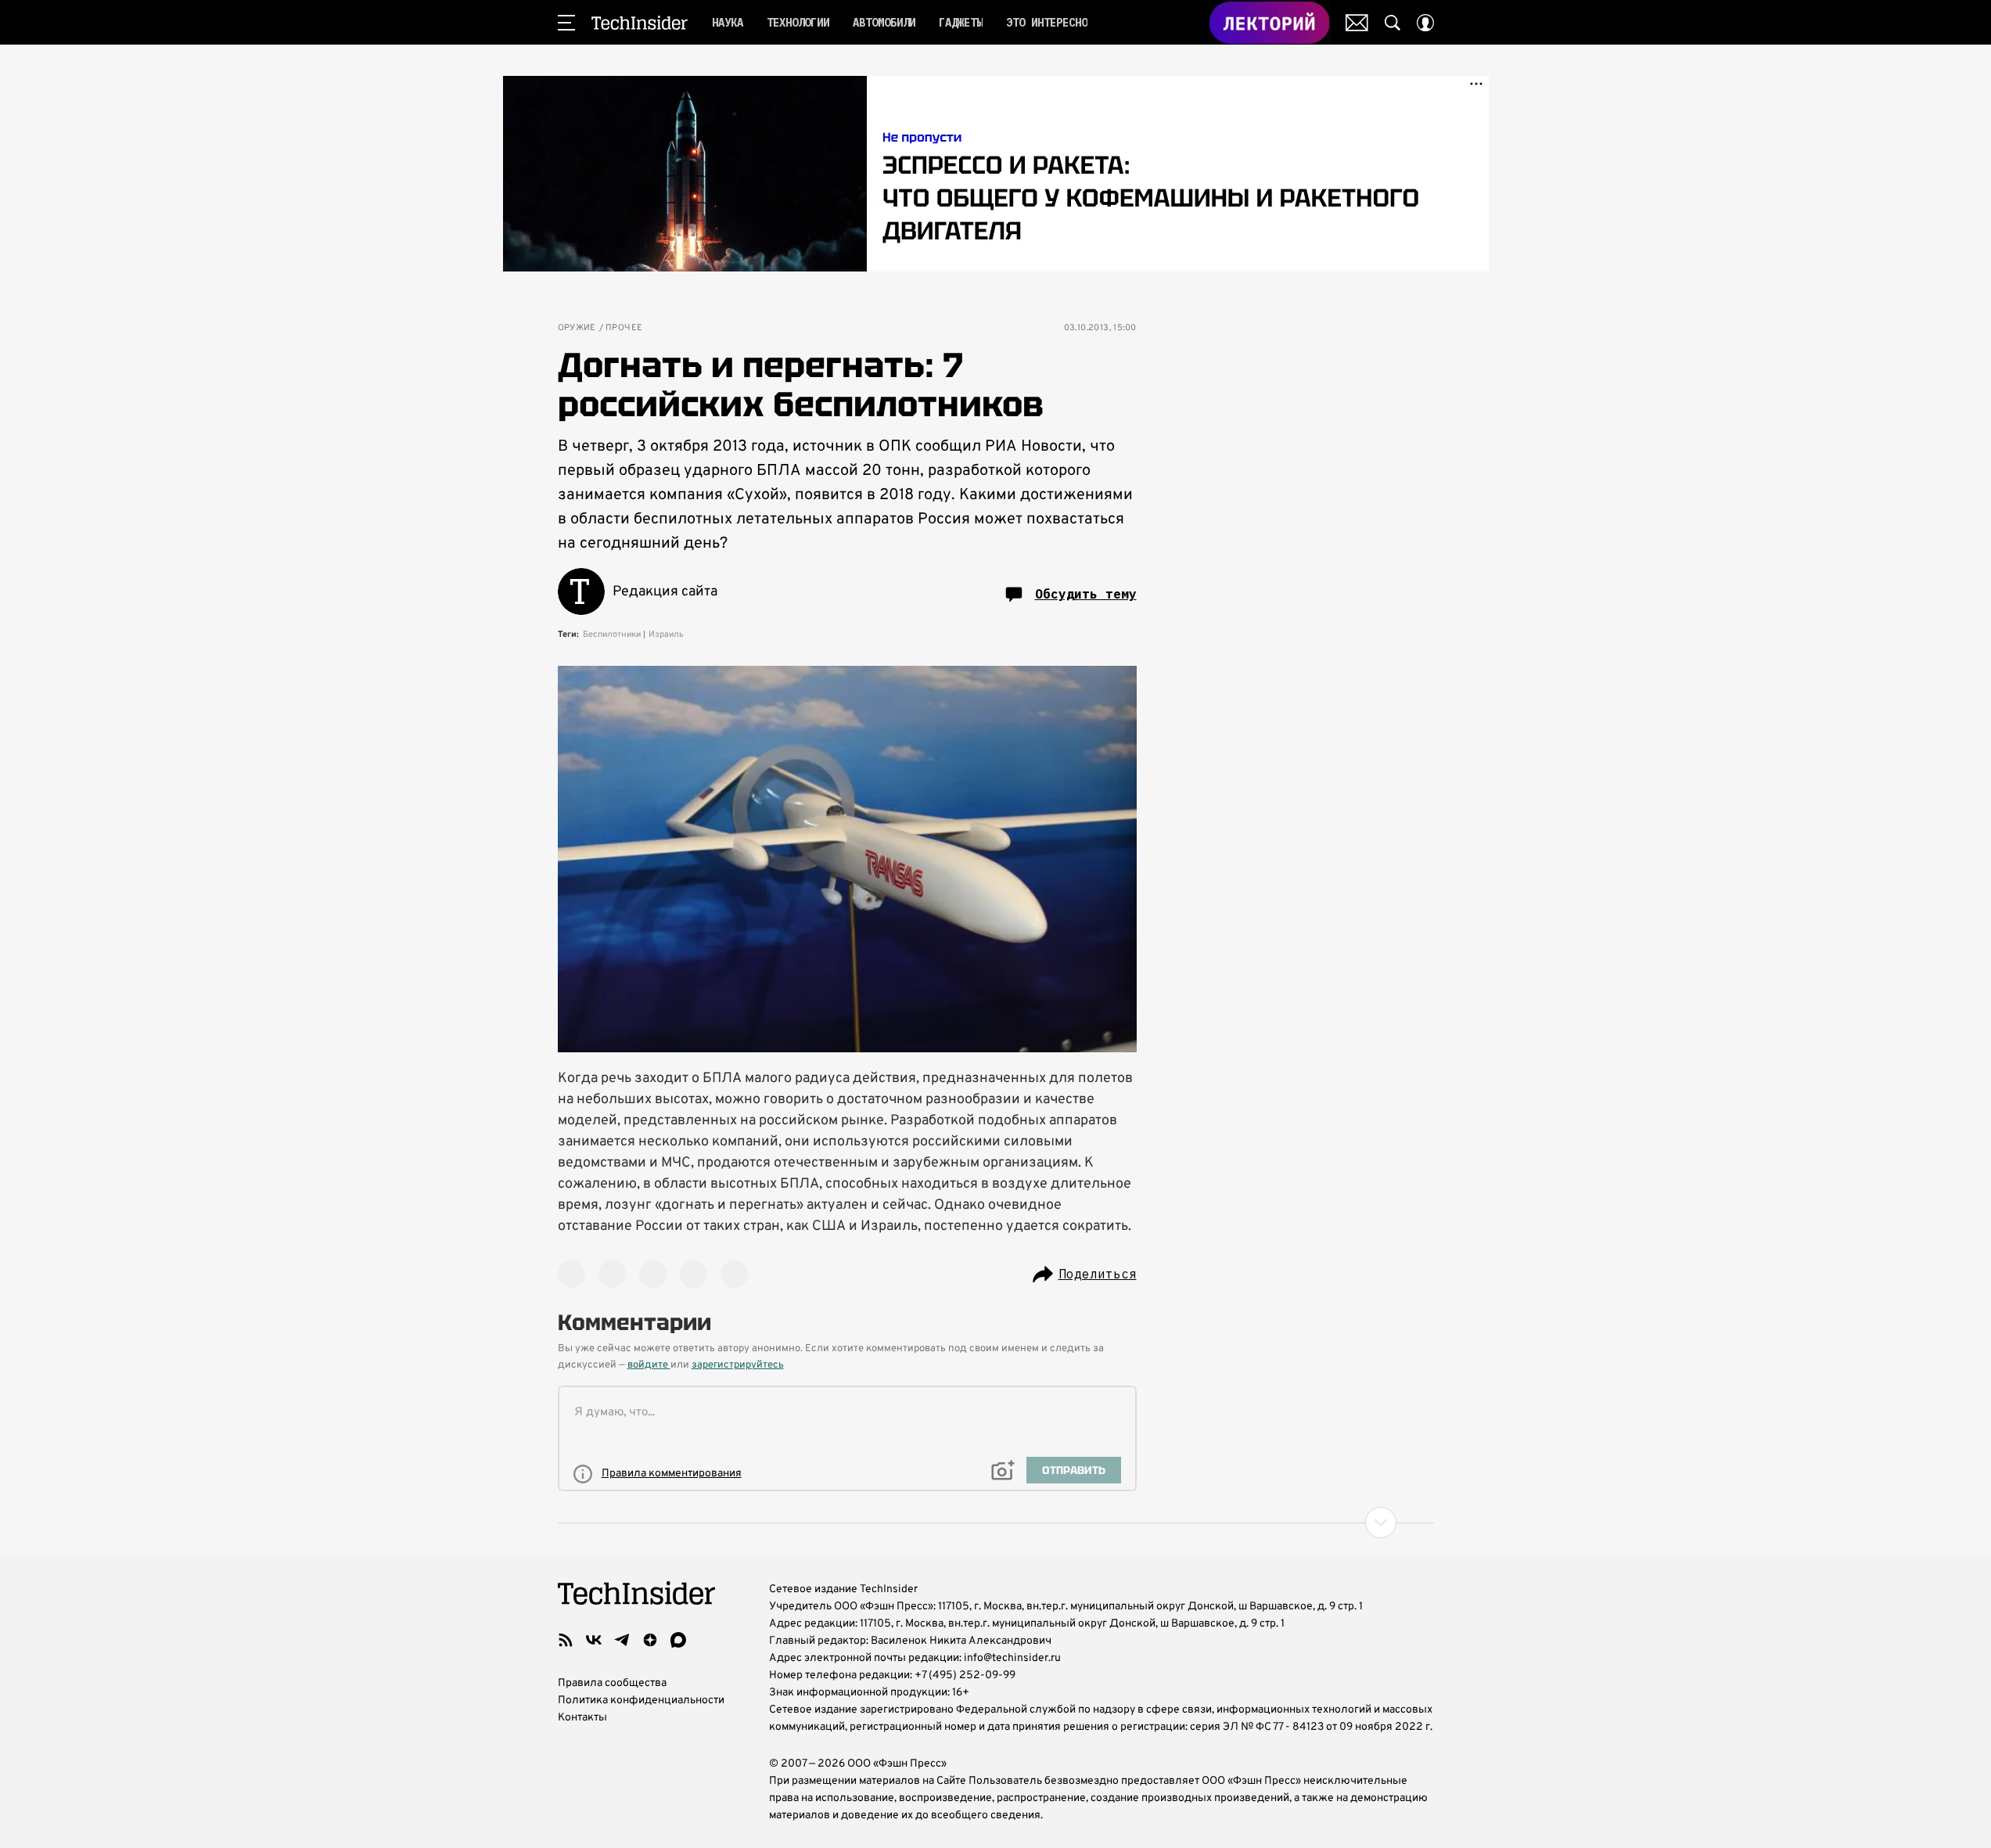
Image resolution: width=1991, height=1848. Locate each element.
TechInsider (640, 23)
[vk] (594, 1640)
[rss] (566, 1640)
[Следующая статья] (996, 1523)
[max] (678, 1640)
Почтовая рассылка (1357, 23)
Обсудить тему (1086, 594)
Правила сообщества (612, 1683)
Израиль (666, 635)
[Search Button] (1393, 23)
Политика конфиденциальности (641, 1701)
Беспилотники (612, 635)
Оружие (577, 328)
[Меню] (566, 23)
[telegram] (622, 1640)
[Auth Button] (1425, 23)
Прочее (624, 328)
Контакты (582, 1718)
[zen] (650, 1640)
